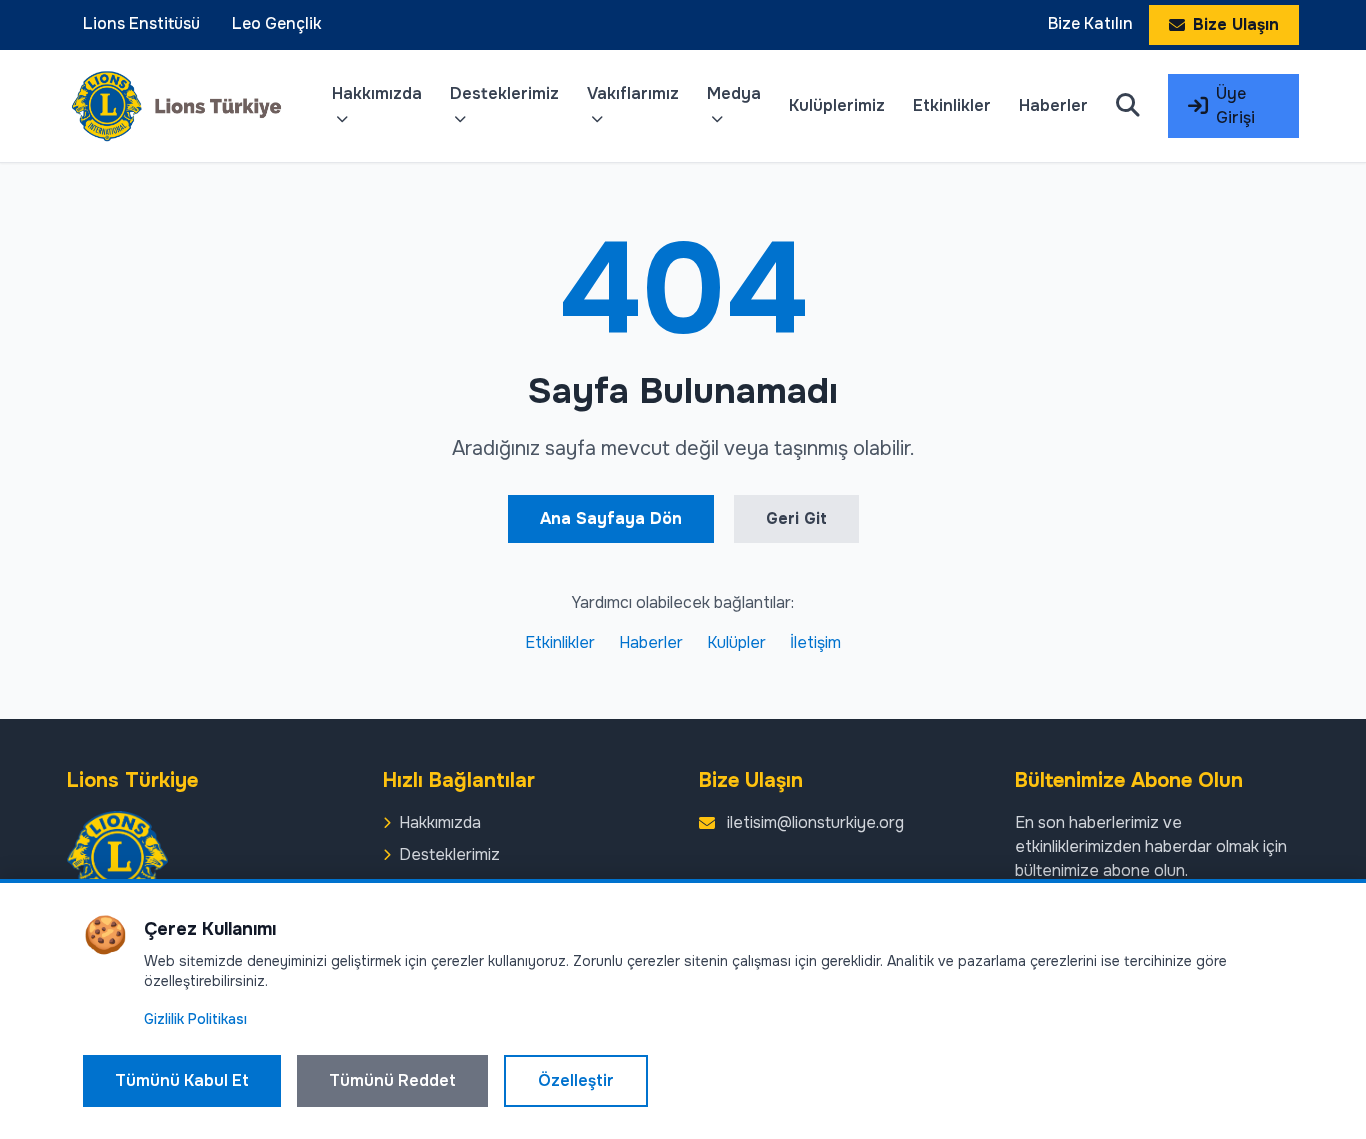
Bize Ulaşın (1236, 24)
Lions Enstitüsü (141, 23)
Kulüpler (736, 642)
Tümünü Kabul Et (182, 1080)
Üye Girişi (1235, 105)
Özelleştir (576, 1080)
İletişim (815, 642)
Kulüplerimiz (837, 105)
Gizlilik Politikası (195, 1019)
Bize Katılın (1090, 23)
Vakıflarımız (633, 93)
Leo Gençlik (277, 23)
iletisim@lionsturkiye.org (815, 822)
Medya (734, 93)
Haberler (1053, 105)
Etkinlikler (952, 105)
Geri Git (796, 518)
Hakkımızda (377, 93)
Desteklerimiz (504, 93)
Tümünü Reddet (392, 1080)
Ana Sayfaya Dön (611, 518)
